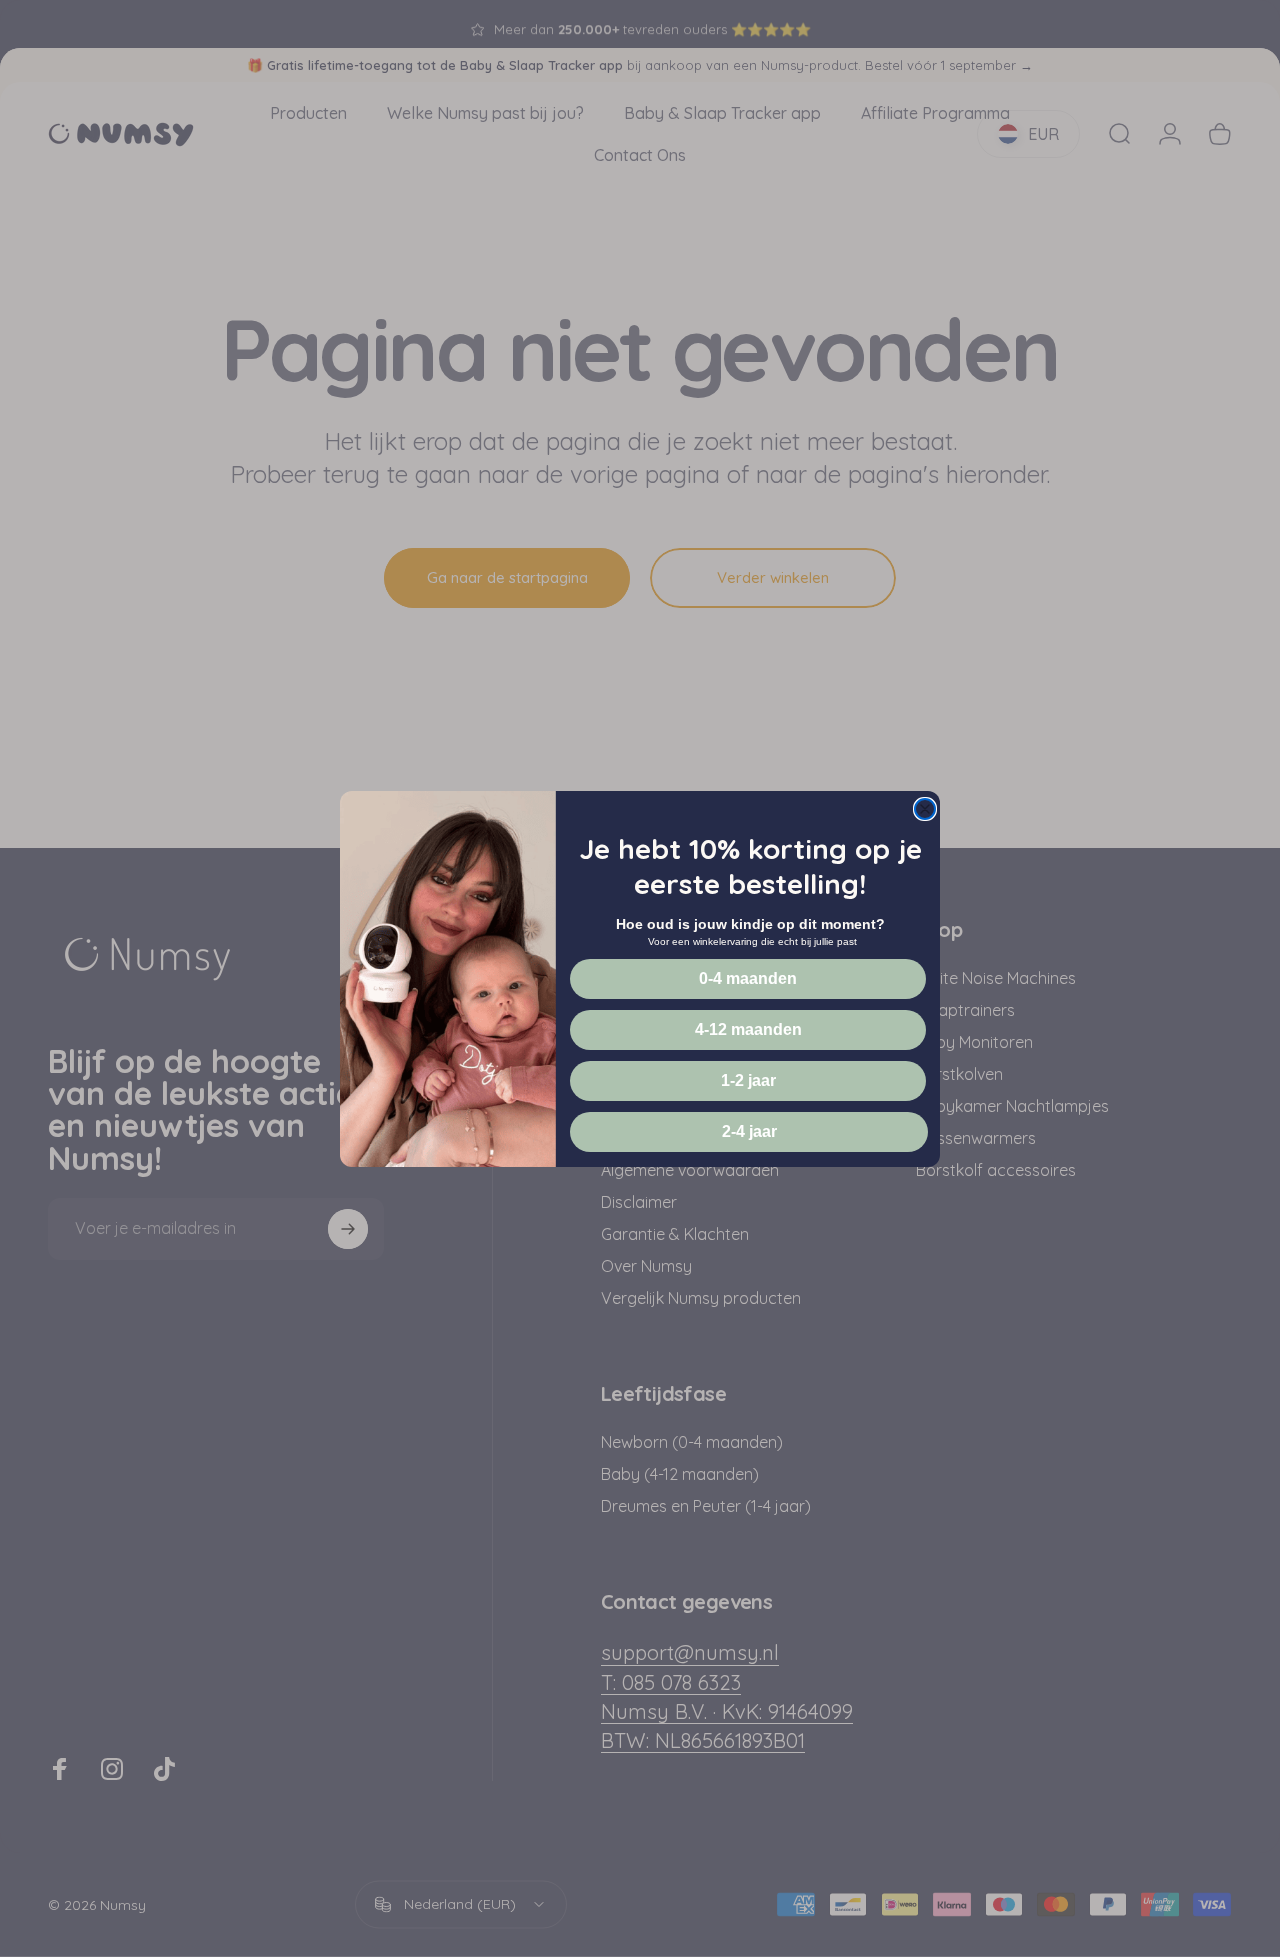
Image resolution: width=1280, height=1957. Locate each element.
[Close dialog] (925, 809)
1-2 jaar (748, 1080)
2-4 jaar (749, 1131)
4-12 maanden (748, 1029)
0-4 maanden (748, 978)
